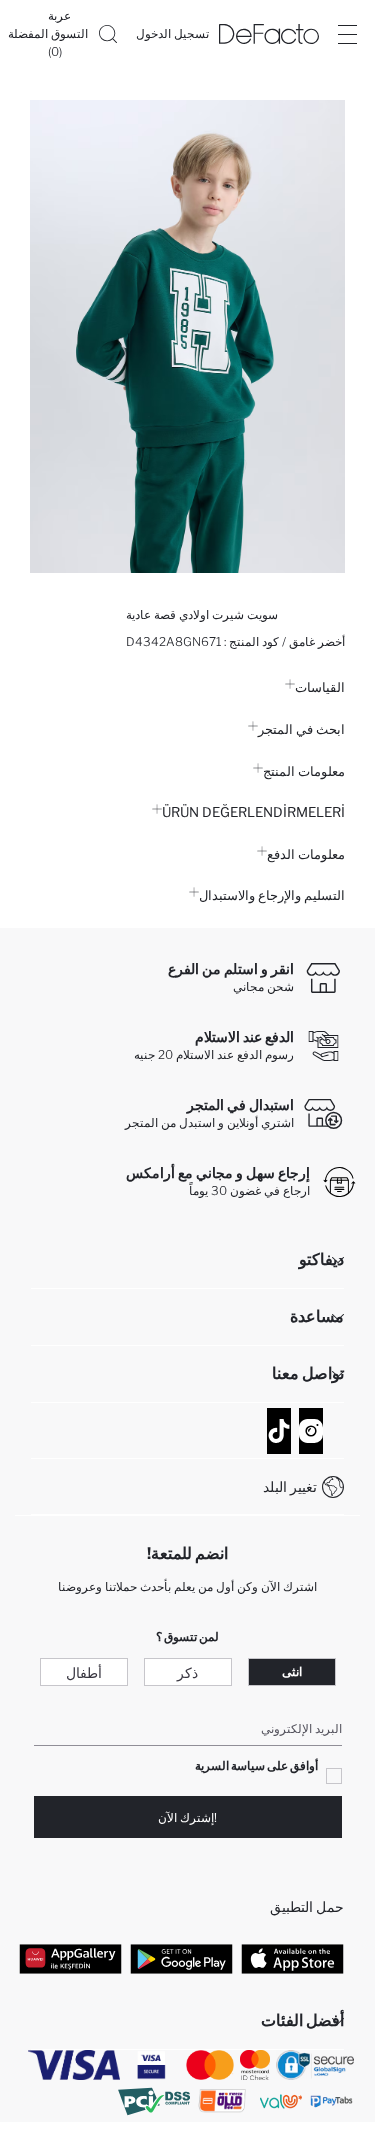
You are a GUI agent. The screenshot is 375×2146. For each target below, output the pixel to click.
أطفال (84, 1672)
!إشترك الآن (187, 1817)
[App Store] (292, 1958)
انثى (292, 1671)
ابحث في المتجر (301, 729)
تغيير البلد (290, 1486)
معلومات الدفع (306, 854)
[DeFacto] (269, 34)
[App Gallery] (70, 1958)
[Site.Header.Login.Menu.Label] (347, 34)
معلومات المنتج (304, 771)
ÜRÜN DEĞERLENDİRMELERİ (253, 812)
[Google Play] (181, 1958)
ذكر (187, 1672)
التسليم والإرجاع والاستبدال (272, 895)
